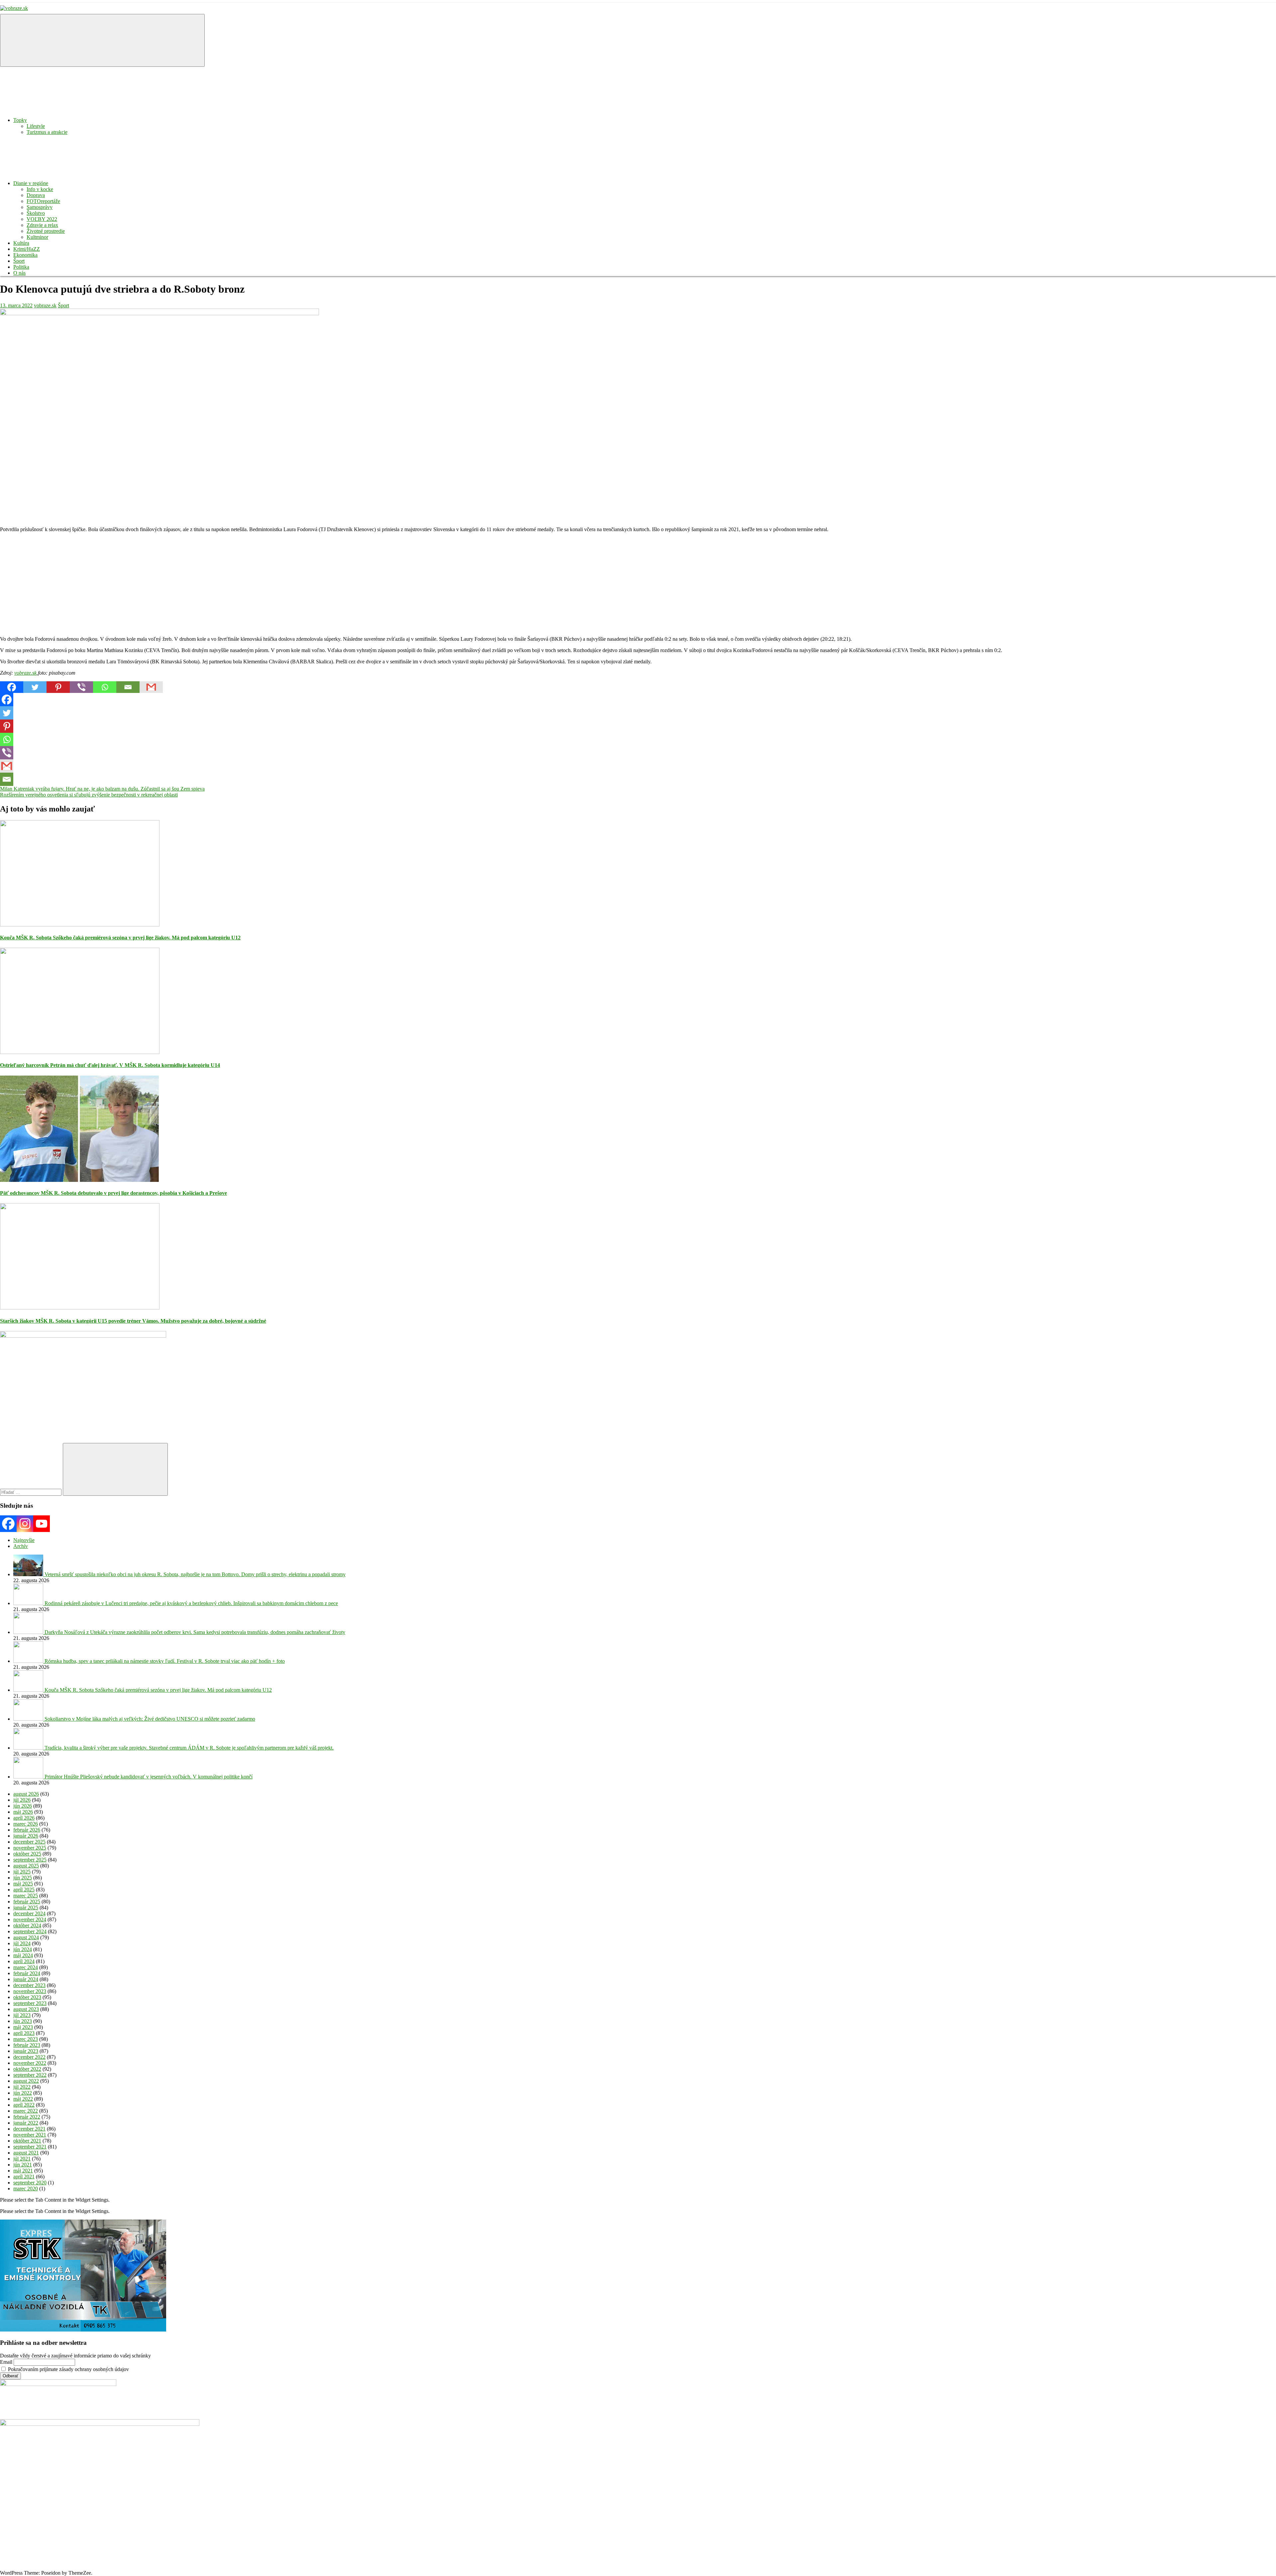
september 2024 (30, 1931)
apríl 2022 (24, 2105)
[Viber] (81, 687)
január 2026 (26, 1836)
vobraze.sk (45, 305)
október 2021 (27, 2141)
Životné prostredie (46, 231)
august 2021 (26, 2153)
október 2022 (27, 2069)
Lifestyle (36, 126)
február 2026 (27, 1830)
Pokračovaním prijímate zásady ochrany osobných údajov (68, 2369)
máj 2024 (23, 1955)
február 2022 (27, 2117)
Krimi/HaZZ (27, 249)
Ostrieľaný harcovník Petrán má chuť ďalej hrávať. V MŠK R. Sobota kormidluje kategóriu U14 (110, 1065)
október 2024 (27, 1925)
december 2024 (29, 1913)
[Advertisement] (199, 584)
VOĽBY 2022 (42, 219)
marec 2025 (26, 1896)
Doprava (36, 195)
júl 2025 (22, 1872)
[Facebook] (12, 687)
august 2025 (26, 1866)
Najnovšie (24, 1540)
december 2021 (29, 2129)
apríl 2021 (24, 2177)
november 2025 (30, 1848)
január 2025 (26, 1908)
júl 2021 (22, 2159)
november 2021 (30, 2135)
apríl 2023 (24, 2033)
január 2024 (26, 1979)
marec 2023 (26, 2039)
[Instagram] (25, 1524)
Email (6, 2362)
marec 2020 (26, 2189)
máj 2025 (23, 1884)
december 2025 (29, 1842)
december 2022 (29, 2057)
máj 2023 (23, 2027)
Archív (21, 1546)
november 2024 (30, 1919)
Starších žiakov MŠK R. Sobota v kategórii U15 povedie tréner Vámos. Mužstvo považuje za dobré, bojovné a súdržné (133, 1321)
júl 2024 (22, 1943)
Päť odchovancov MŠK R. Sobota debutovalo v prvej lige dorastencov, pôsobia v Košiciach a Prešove (113, 1193)
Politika (21, 267)
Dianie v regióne (31, 183)
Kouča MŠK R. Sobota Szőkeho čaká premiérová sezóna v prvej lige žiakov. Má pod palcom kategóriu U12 (120, 938)
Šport (19, 261)
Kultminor (37, 237)
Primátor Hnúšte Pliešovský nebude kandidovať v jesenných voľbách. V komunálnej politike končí (149, 1777)
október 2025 (27, 1854)
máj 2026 (23, 1812)
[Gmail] (151, 687)
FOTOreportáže (43, 201)
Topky (20, 120)
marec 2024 (26, 1967)
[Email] (128, 687)
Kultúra (21, 243)
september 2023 (30, 2003)
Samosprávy (40, 207)
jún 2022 (23, 2093)
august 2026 (26, 1794)
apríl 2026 (24, 1818)
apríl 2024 (24, 1961)
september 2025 (30, 1860)
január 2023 (26, 2051)
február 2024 (27, 1973)
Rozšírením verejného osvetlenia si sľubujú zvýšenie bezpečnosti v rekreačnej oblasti (89, 795)
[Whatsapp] (105, 687)
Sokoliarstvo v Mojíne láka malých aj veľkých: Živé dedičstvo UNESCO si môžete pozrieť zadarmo (150, 1719)
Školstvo (36, 213)
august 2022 (26, 2081)
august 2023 (26, 2009)
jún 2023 (23, 2021)
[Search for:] (31, 1492)
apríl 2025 (24, 1890)
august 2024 (26, 1937)
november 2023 (30, 1991)
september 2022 (30, 2075)
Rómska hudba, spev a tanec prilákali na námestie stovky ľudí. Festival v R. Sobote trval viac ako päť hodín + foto (165, 1661)
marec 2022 (26, 2111)
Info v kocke (40, 189)
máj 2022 (23, 2099)
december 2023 (29, 1985)
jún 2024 (23, 1949)
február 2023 (27, 2045)
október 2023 (27, 1997)
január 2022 (26, 2123)
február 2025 (27, 1902)
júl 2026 (22, 1800)
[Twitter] (35, 687)
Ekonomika (25, 255)
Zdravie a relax (42, 225)
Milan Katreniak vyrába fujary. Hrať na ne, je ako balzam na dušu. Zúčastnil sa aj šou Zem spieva (102, 789)
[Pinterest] (58, 687)
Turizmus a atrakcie (47, 132)
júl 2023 (22, 2015)
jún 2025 (23, 1878)
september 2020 (30, 2183)
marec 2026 (26, 1824)
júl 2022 (22, 2087)
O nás (19, 273)
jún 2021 (23, 2165)
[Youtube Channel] (42, 1524)
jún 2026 (23, 1806)
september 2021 (30, 2147)
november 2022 (30, 2063)
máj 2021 (23, 2171)
